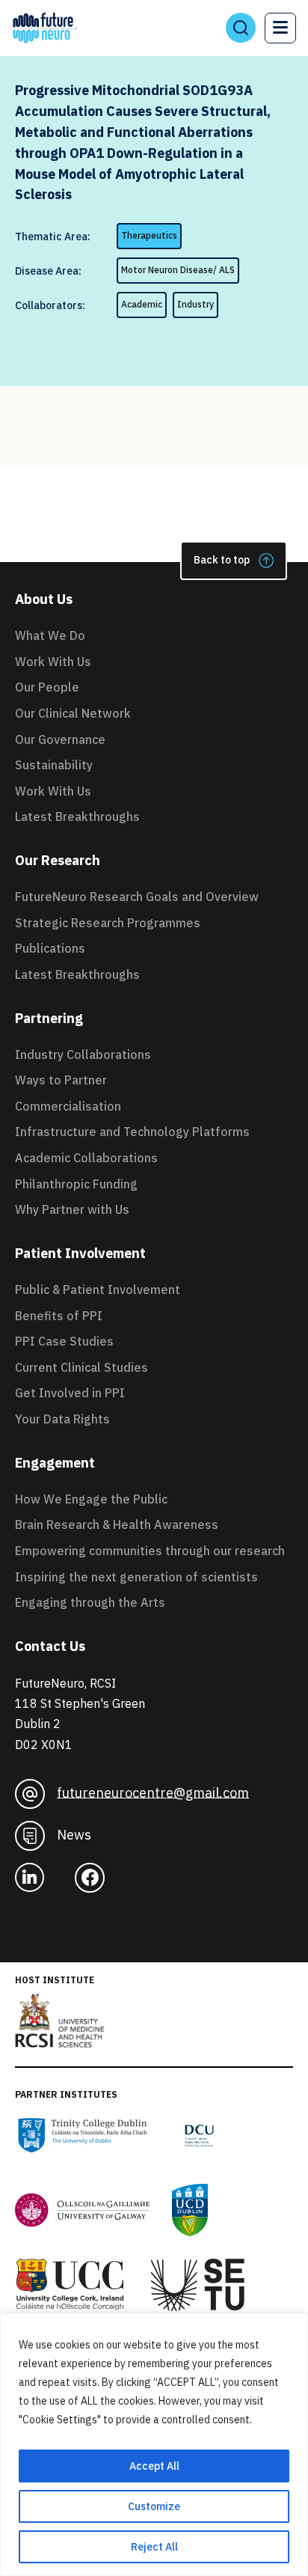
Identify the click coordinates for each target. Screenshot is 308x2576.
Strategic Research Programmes (108, 923)
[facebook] (96, 1878)
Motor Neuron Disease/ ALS (178, 270)
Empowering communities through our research (150, 1551)
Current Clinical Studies (81, 1367)
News (74, 1834)
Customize (154, 2506)
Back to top (222, 560)
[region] (154, 2445)
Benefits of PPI (59, 1316)
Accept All (154, 2466)
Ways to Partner (61, 1080)
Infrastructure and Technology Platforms (132, 1132)
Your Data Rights (62, 1419)
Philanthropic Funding (76, 1184)
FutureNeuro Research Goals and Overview (137, 897)
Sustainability (54, 765)
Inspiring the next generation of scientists (136, 1577)
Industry (195, 304)
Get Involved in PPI (70, 1393)
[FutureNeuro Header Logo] (45, 28)
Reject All (154, 2547)
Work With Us (53, 662)
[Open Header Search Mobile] (241, 28)
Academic (142, 304)
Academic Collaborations (86, 1158)
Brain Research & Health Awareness (117, 1524)
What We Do (50, 635)
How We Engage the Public (91, 1499)
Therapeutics (149, 235)
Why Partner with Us (72, 1209)
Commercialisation (68, 1106)
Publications (50, 948)
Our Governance (60, 739)
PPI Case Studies (64, 1341)
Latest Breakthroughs (77, 817)
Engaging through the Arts (90, 1602)
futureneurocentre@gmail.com (153, 1792)
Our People (47, 687)
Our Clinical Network (73, 713)
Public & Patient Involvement (98, 1289)
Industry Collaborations (83, 1054)
